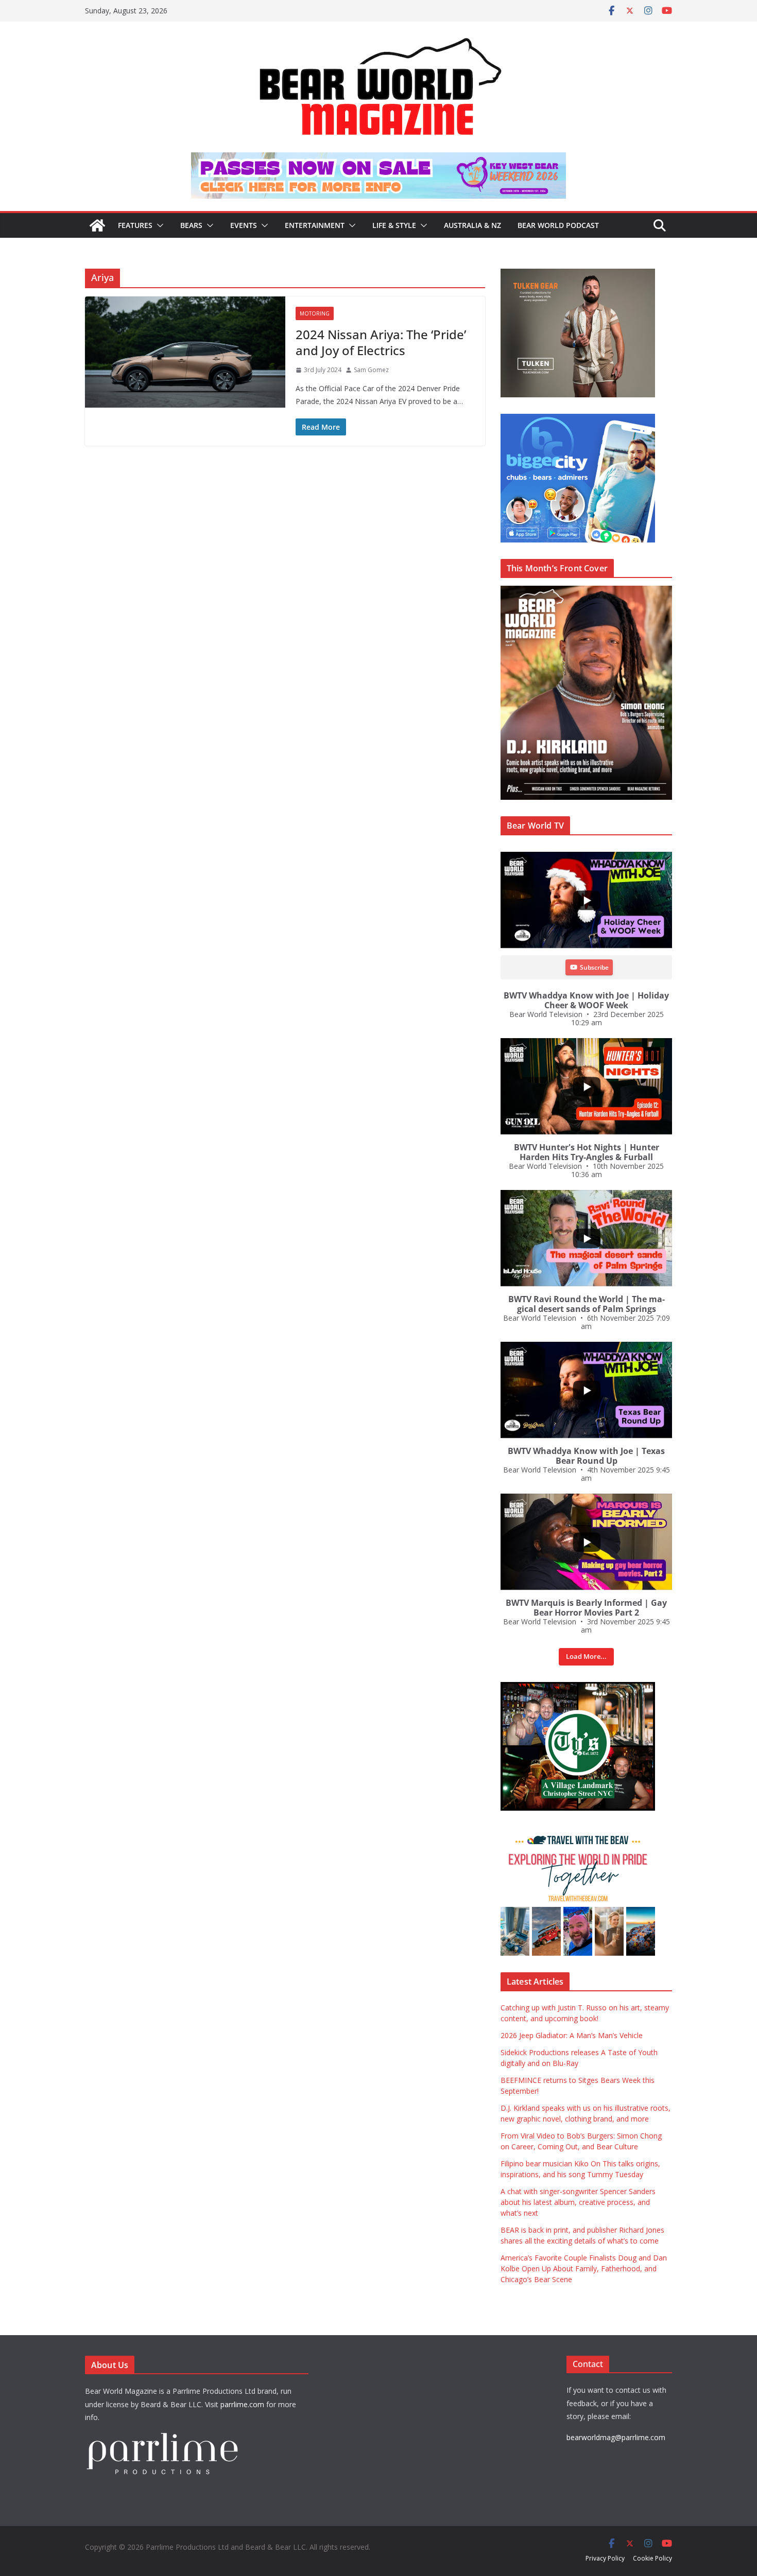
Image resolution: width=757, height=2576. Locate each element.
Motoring (315, 313)
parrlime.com (242, 2404)
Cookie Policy (652, 2558)
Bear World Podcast (558, 225)
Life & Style (394, 225)
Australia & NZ (472, 225)
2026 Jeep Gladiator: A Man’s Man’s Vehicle (572, 2035)
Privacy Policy (605, 2558)
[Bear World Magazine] (97, 225)
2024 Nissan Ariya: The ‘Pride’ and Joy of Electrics (381, 342)
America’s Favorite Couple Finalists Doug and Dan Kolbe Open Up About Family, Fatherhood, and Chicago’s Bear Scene (584, 2268)
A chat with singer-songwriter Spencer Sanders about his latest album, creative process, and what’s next (578, 2202)
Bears (191, 225)
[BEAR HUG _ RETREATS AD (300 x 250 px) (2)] (578, 1833)
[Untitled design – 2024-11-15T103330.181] (578, 419)
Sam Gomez (371, 370)
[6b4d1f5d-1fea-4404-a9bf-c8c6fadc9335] (578, 274)
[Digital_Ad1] (578, 1687)
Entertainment (315, 225)
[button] (158, 225)
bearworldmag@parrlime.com (616, 2437)
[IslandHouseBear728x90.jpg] (378, 160)
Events (244, 225)
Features (135, 225)
